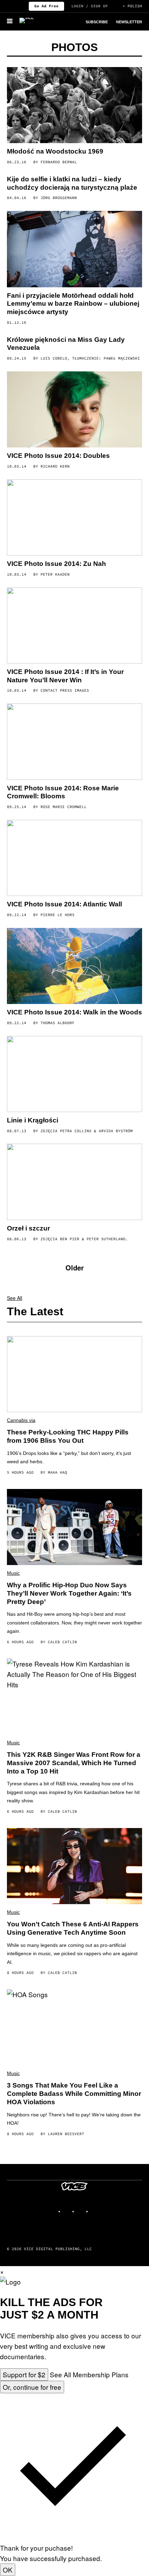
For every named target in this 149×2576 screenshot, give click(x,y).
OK (8, 2570)
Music (13, 1573)
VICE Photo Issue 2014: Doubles (58, 456)
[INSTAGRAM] (68, 2208)
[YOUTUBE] (95, 2208)
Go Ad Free (46, 6)
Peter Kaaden (55, 574)
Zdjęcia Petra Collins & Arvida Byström (87, 1131)
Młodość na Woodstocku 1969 (55, 151)
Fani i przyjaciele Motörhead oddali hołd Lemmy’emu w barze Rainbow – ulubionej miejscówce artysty (73, 304)
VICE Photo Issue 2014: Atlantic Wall (64, 904)
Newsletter (129, 22)
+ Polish (132, 6)
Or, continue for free (32, 2387)
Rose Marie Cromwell (64, 807)
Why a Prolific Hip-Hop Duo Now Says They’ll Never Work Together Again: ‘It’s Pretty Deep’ (69, 1593)
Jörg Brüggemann (59, 198)
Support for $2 (24, 2374)
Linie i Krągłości (33, 1120)
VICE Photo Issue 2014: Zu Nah (56, 564)
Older (75, 1268)
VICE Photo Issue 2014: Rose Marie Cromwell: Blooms (63, 792)
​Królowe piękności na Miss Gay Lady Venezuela (66, 344)
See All (15, 1298)
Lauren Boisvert (66, 2134)
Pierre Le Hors (58, 915)
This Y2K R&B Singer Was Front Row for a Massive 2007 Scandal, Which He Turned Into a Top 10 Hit (74, 1763)
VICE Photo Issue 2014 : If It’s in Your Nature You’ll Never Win (65, 676)
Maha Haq (58, 1472)
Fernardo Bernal (59, 162)
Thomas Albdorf (58, 1023)
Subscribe (97, 22)
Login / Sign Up (90, 6)
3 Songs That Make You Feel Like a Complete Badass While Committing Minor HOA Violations (74, 2094)
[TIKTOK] (81, 2208)
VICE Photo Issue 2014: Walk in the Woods (74, 1012)
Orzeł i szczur (28, 1228)
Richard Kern (55, 466)
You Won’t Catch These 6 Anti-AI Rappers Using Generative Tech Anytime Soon (73, 1928)
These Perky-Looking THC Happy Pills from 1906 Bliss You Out (68, 1436)
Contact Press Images (65, 690)
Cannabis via (21, 1420)
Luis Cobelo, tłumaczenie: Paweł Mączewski (90, 358)
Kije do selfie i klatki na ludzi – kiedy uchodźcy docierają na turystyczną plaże (72, 183)
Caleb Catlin (62, 1642)
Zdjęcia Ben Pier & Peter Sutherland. (84, 1239)
